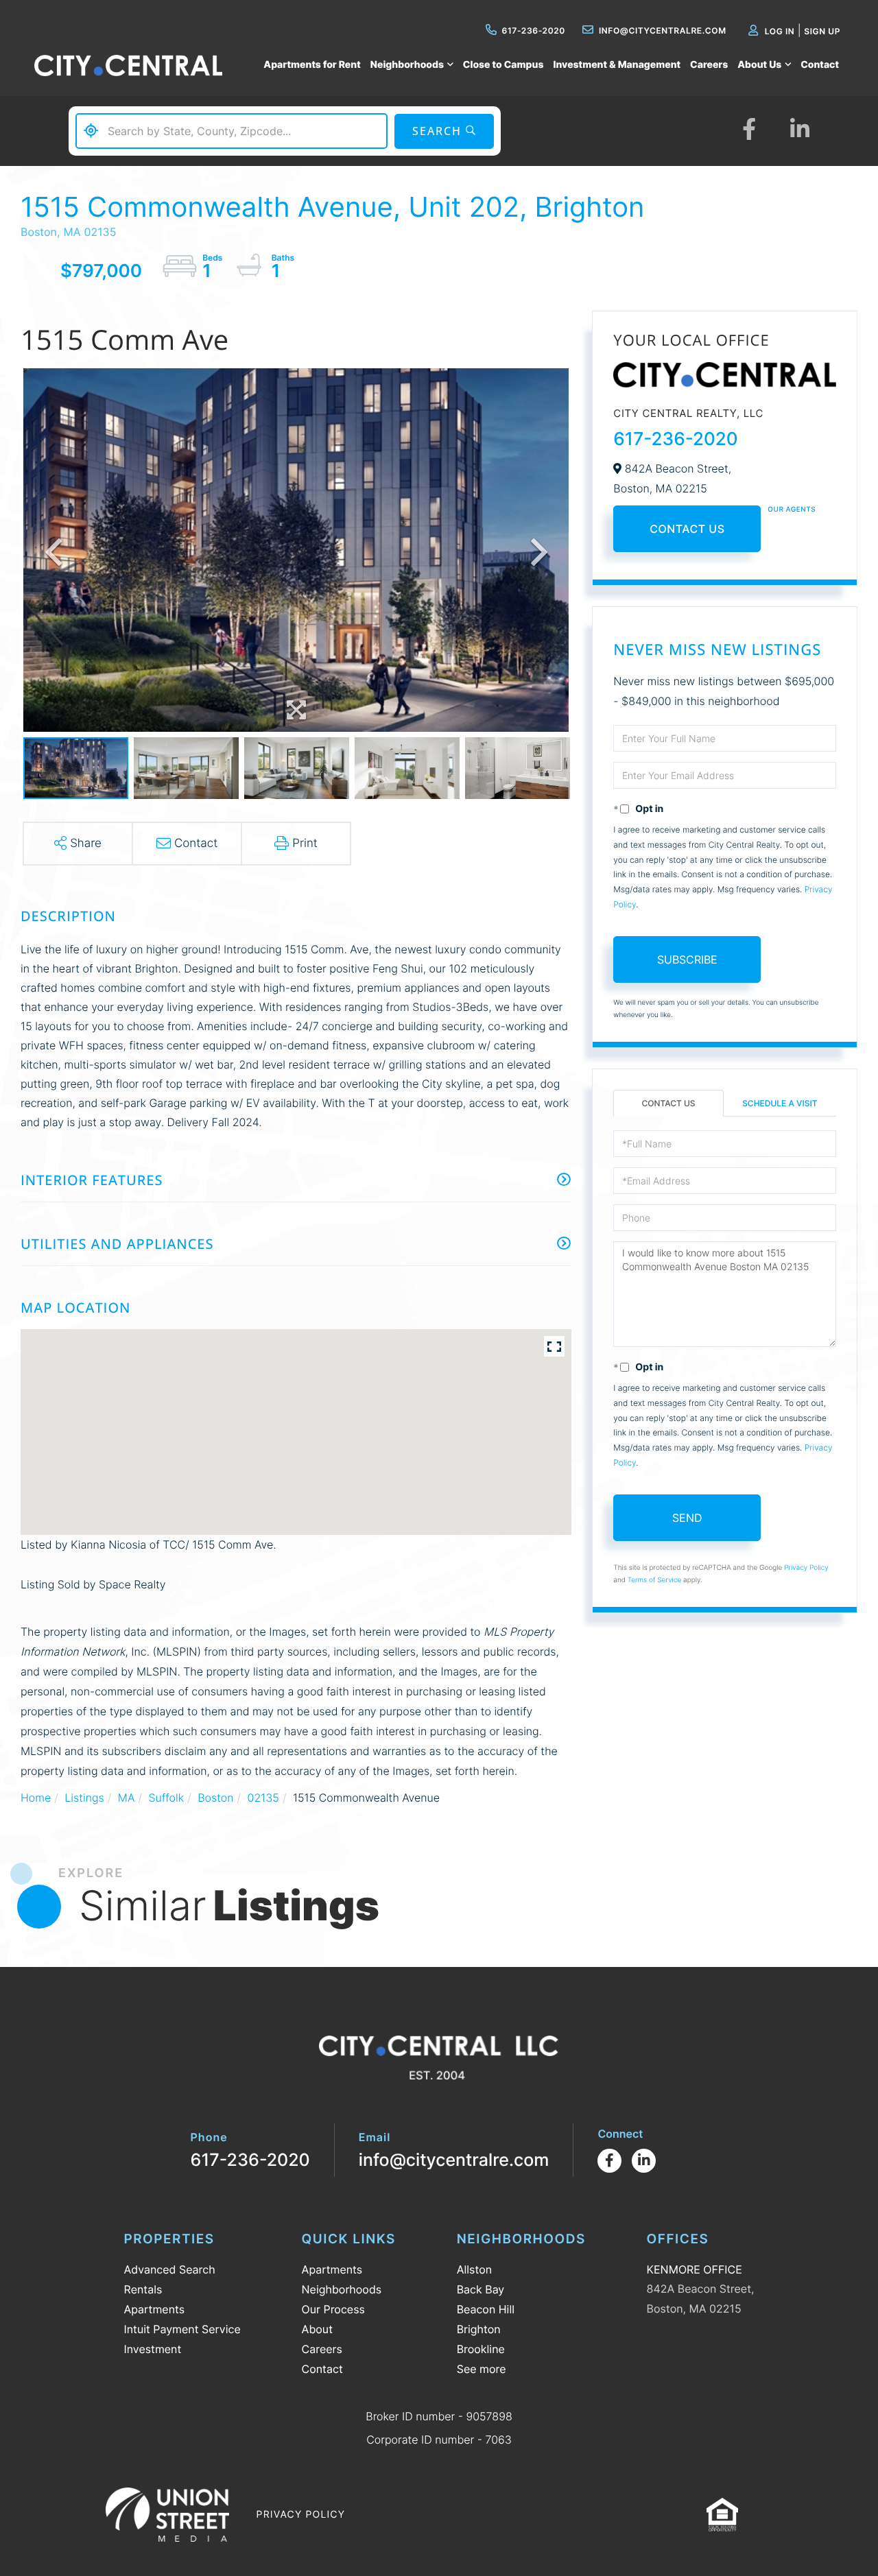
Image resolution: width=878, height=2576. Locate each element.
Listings (84, 1798)
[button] (444, 131)
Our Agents (792, 510)
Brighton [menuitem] (479, 2329)
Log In (780, 31)
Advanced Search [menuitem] (170, 2269)
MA (127, 1798)
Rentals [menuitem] (143, 2289)
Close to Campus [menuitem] (503, 65)
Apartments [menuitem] (155, 2309)
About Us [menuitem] (759, 65)
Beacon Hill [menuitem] (486, 2309)
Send (687, 1518)
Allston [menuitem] (474, 2269)
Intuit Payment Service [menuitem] (182, 2329)
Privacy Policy (806, 1568)
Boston (215, 1798)
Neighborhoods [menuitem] (407, 65)
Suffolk (166, 1798)
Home (36, 1798)
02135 (263, 1798)
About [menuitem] (317, 2329)
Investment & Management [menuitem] (617, 65)
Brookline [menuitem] (481, 2349)
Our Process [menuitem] (333, 2309)
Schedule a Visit (780, 1103)
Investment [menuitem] (153, 2349)
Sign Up (822, 31)
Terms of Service (655, 1580)
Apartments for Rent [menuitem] (312, 65)
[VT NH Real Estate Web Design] (167, 2514)
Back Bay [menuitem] (481, 2289)
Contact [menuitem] (820, 65)
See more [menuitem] (482, 2369)
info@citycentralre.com (663, 31)
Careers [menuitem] (709, 65)
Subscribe (687, 959)
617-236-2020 (534, 31)
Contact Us (687, 529)
